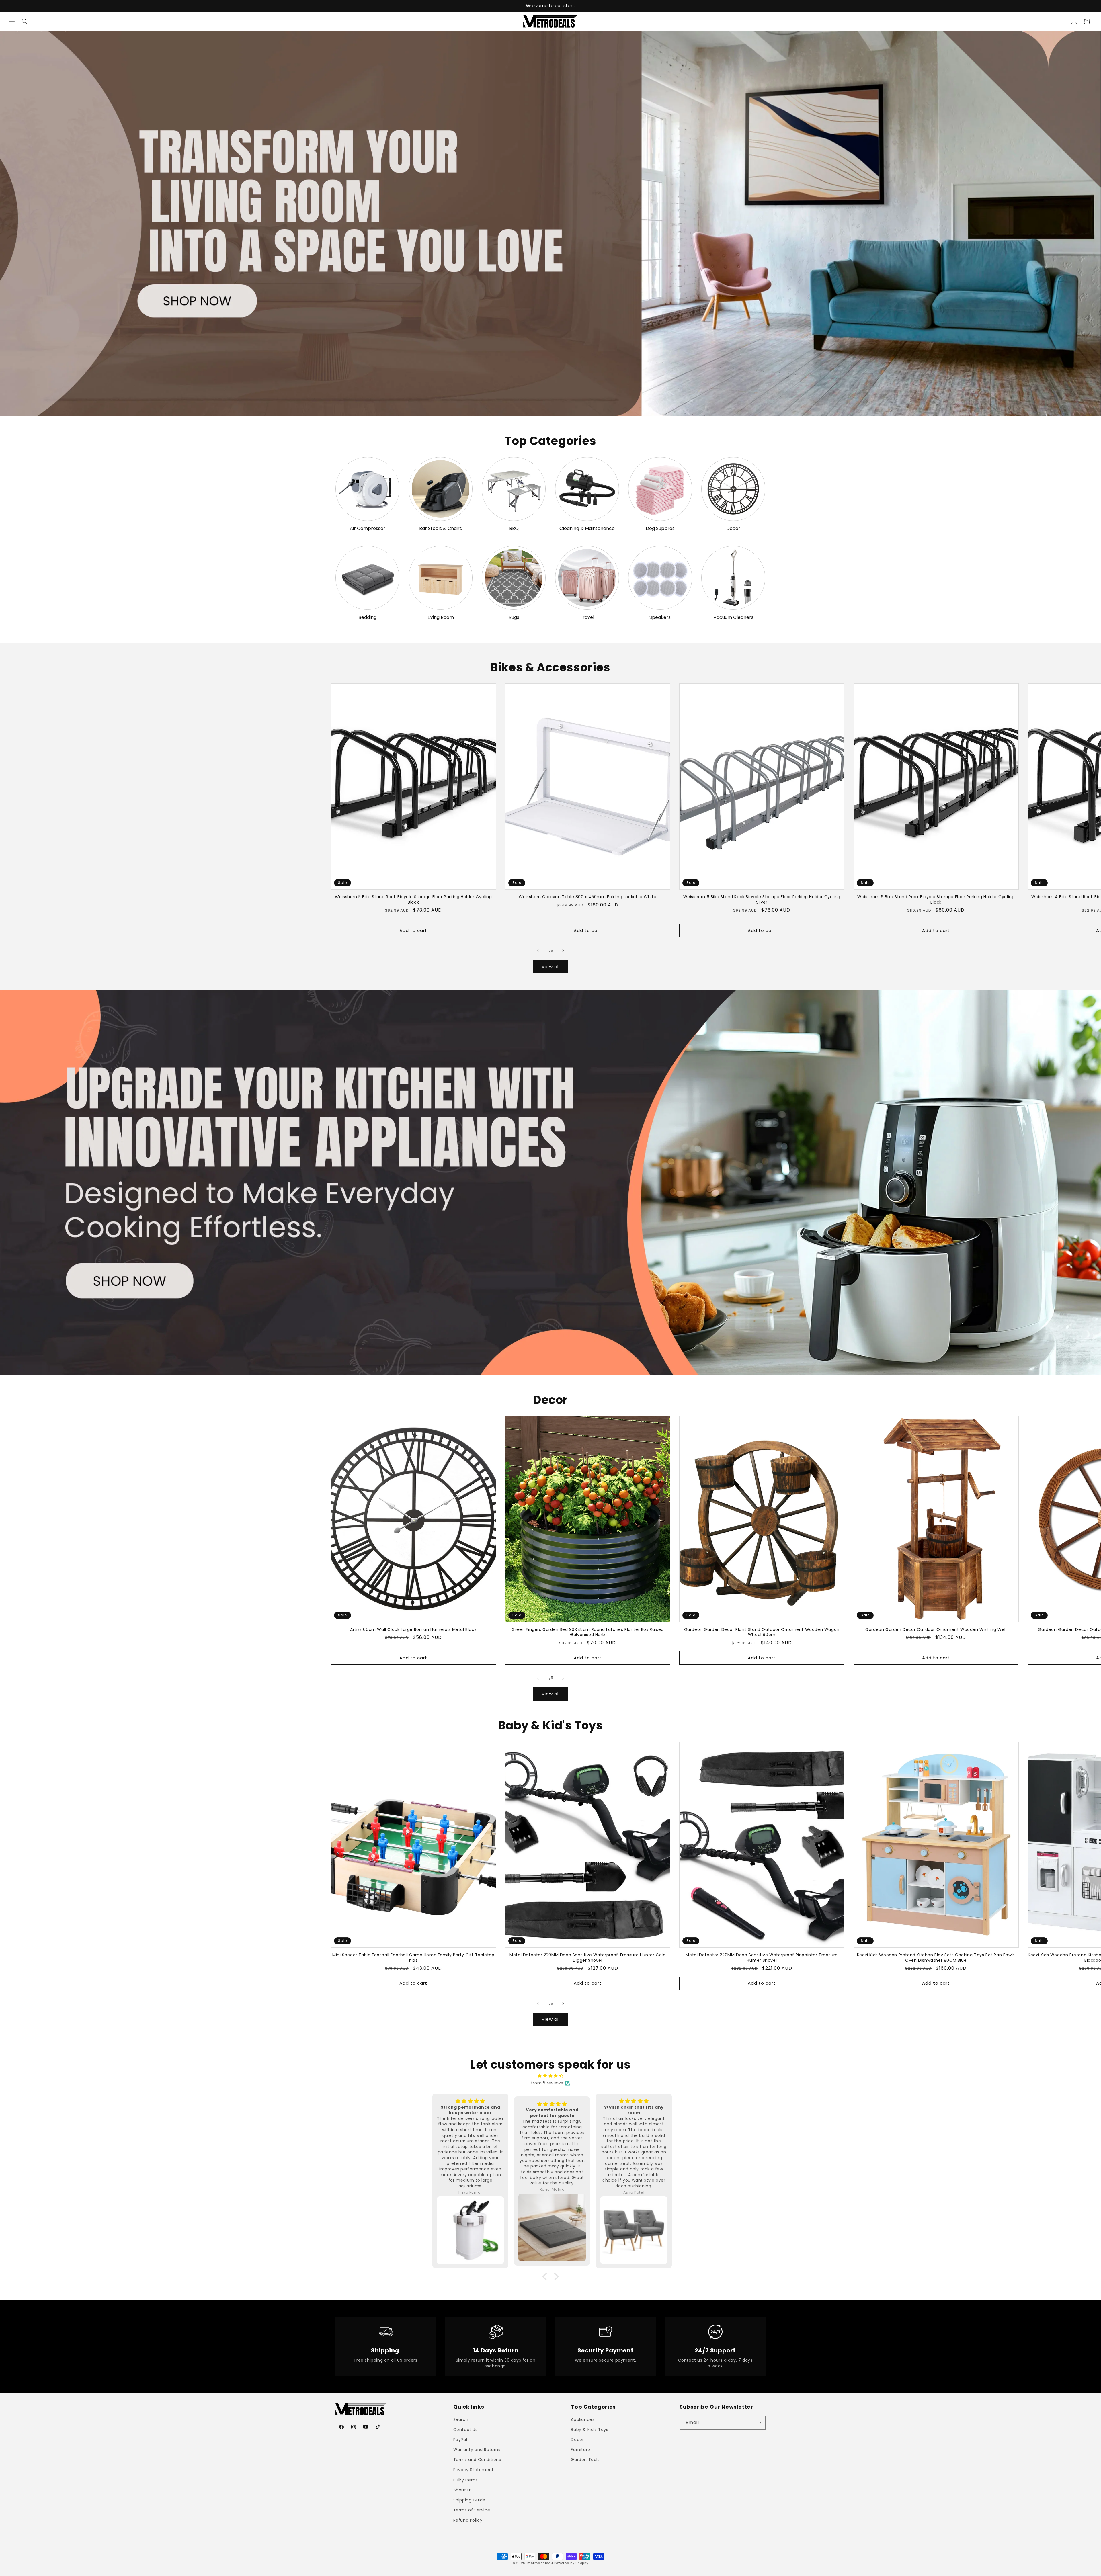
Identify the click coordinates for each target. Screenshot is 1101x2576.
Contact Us (465, 2430)
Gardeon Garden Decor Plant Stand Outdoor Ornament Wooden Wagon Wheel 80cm (762, 1632)
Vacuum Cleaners (733, 618)
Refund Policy (468, 2520)
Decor (733, 529)
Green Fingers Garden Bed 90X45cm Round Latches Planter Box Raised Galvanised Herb (588, 1632)
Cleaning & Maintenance (587, 529)
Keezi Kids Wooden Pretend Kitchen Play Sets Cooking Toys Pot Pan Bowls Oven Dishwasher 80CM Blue (936, 1957)
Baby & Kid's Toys (589, 2430)
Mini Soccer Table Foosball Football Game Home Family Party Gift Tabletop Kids (413, 1957)
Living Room (441, 618)
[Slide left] (538, 951)
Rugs (514, 618)
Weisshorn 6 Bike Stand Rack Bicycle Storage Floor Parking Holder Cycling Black (936, 899)
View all (551, 967)
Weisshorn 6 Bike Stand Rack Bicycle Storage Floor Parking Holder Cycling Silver (762, 899)
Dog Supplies (660, 529)
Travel (587, 618)
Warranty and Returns (477, 2450)
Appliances (583, 2419)
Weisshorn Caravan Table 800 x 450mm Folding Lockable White (587, 897)
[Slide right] (563, 951)
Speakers (660, 618)
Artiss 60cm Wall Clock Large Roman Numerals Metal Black (413, 1629)
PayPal (460, 2440)
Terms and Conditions (477, 2460)
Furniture (580, 2450)
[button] (12, 22)
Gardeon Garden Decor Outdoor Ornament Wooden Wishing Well (936, 1629)
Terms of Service (472, 2510)
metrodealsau (540, 2563)
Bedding (367, 618)
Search (461, 2419)
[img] (550, 2076)
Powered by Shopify (572, 2563)
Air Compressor (368, 529)
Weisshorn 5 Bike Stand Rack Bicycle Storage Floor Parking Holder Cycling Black (413, 899)
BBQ (514, 529)
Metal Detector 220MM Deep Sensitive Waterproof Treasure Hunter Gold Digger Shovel (587, 1957)
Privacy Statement (474, 2470)
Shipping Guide (469, 2500)
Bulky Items (466, 2480)
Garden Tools (585, 2460)
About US (463, 2490)
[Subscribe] (759, 2423)
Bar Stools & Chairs (441, 529)
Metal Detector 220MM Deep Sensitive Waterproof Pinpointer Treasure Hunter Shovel (762, 1957)
